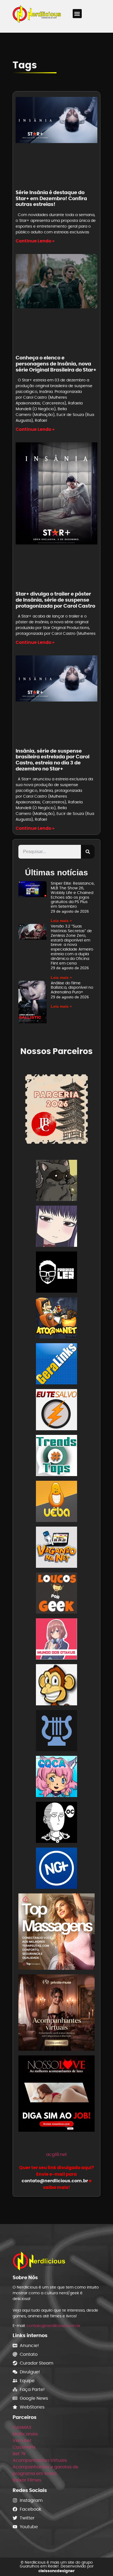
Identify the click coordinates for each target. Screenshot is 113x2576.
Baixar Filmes (27, 2480)
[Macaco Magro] (56, 1686)
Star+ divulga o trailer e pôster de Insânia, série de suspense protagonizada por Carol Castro (55, 600)
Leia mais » (61, 921)
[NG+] (56, 1869)
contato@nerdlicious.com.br (53, 2326)
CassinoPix (24, 2447)
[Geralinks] (56, 1365)
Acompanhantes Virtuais (40, 2460)
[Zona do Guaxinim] (56, 1181)
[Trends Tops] (56, 1456)
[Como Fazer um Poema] (56, 1732)
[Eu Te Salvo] (56, 1411)
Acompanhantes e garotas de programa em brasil (46, 2470)
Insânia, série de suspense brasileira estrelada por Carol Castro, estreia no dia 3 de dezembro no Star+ (53, 760)
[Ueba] (56, 1502)
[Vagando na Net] (56, 1548)
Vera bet (22, 2441)
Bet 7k (19, 2454)
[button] (77, 14)
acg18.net (56, 2154)
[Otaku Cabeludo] (56, 1823)
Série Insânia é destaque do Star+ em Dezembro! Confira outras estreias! (51, 198)
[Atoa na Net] (56, 1319)
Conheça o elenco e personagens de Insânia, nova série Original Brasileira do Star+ (56, 364)
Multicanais (25, 2434)
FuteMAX (22, 2427)
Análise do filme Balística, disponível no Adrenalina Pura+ (72, 988)
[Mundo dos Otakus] (56, 1640)
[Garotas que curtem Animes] (56, 1777)
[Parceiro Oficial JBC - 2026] (56, 1109)
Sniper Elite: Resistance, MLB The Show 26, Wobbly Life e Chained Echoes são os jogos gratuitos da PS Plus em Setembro (73, 895)
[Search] (88, 852)
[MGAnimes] (56, 1227)
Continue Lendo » (35, 241)
